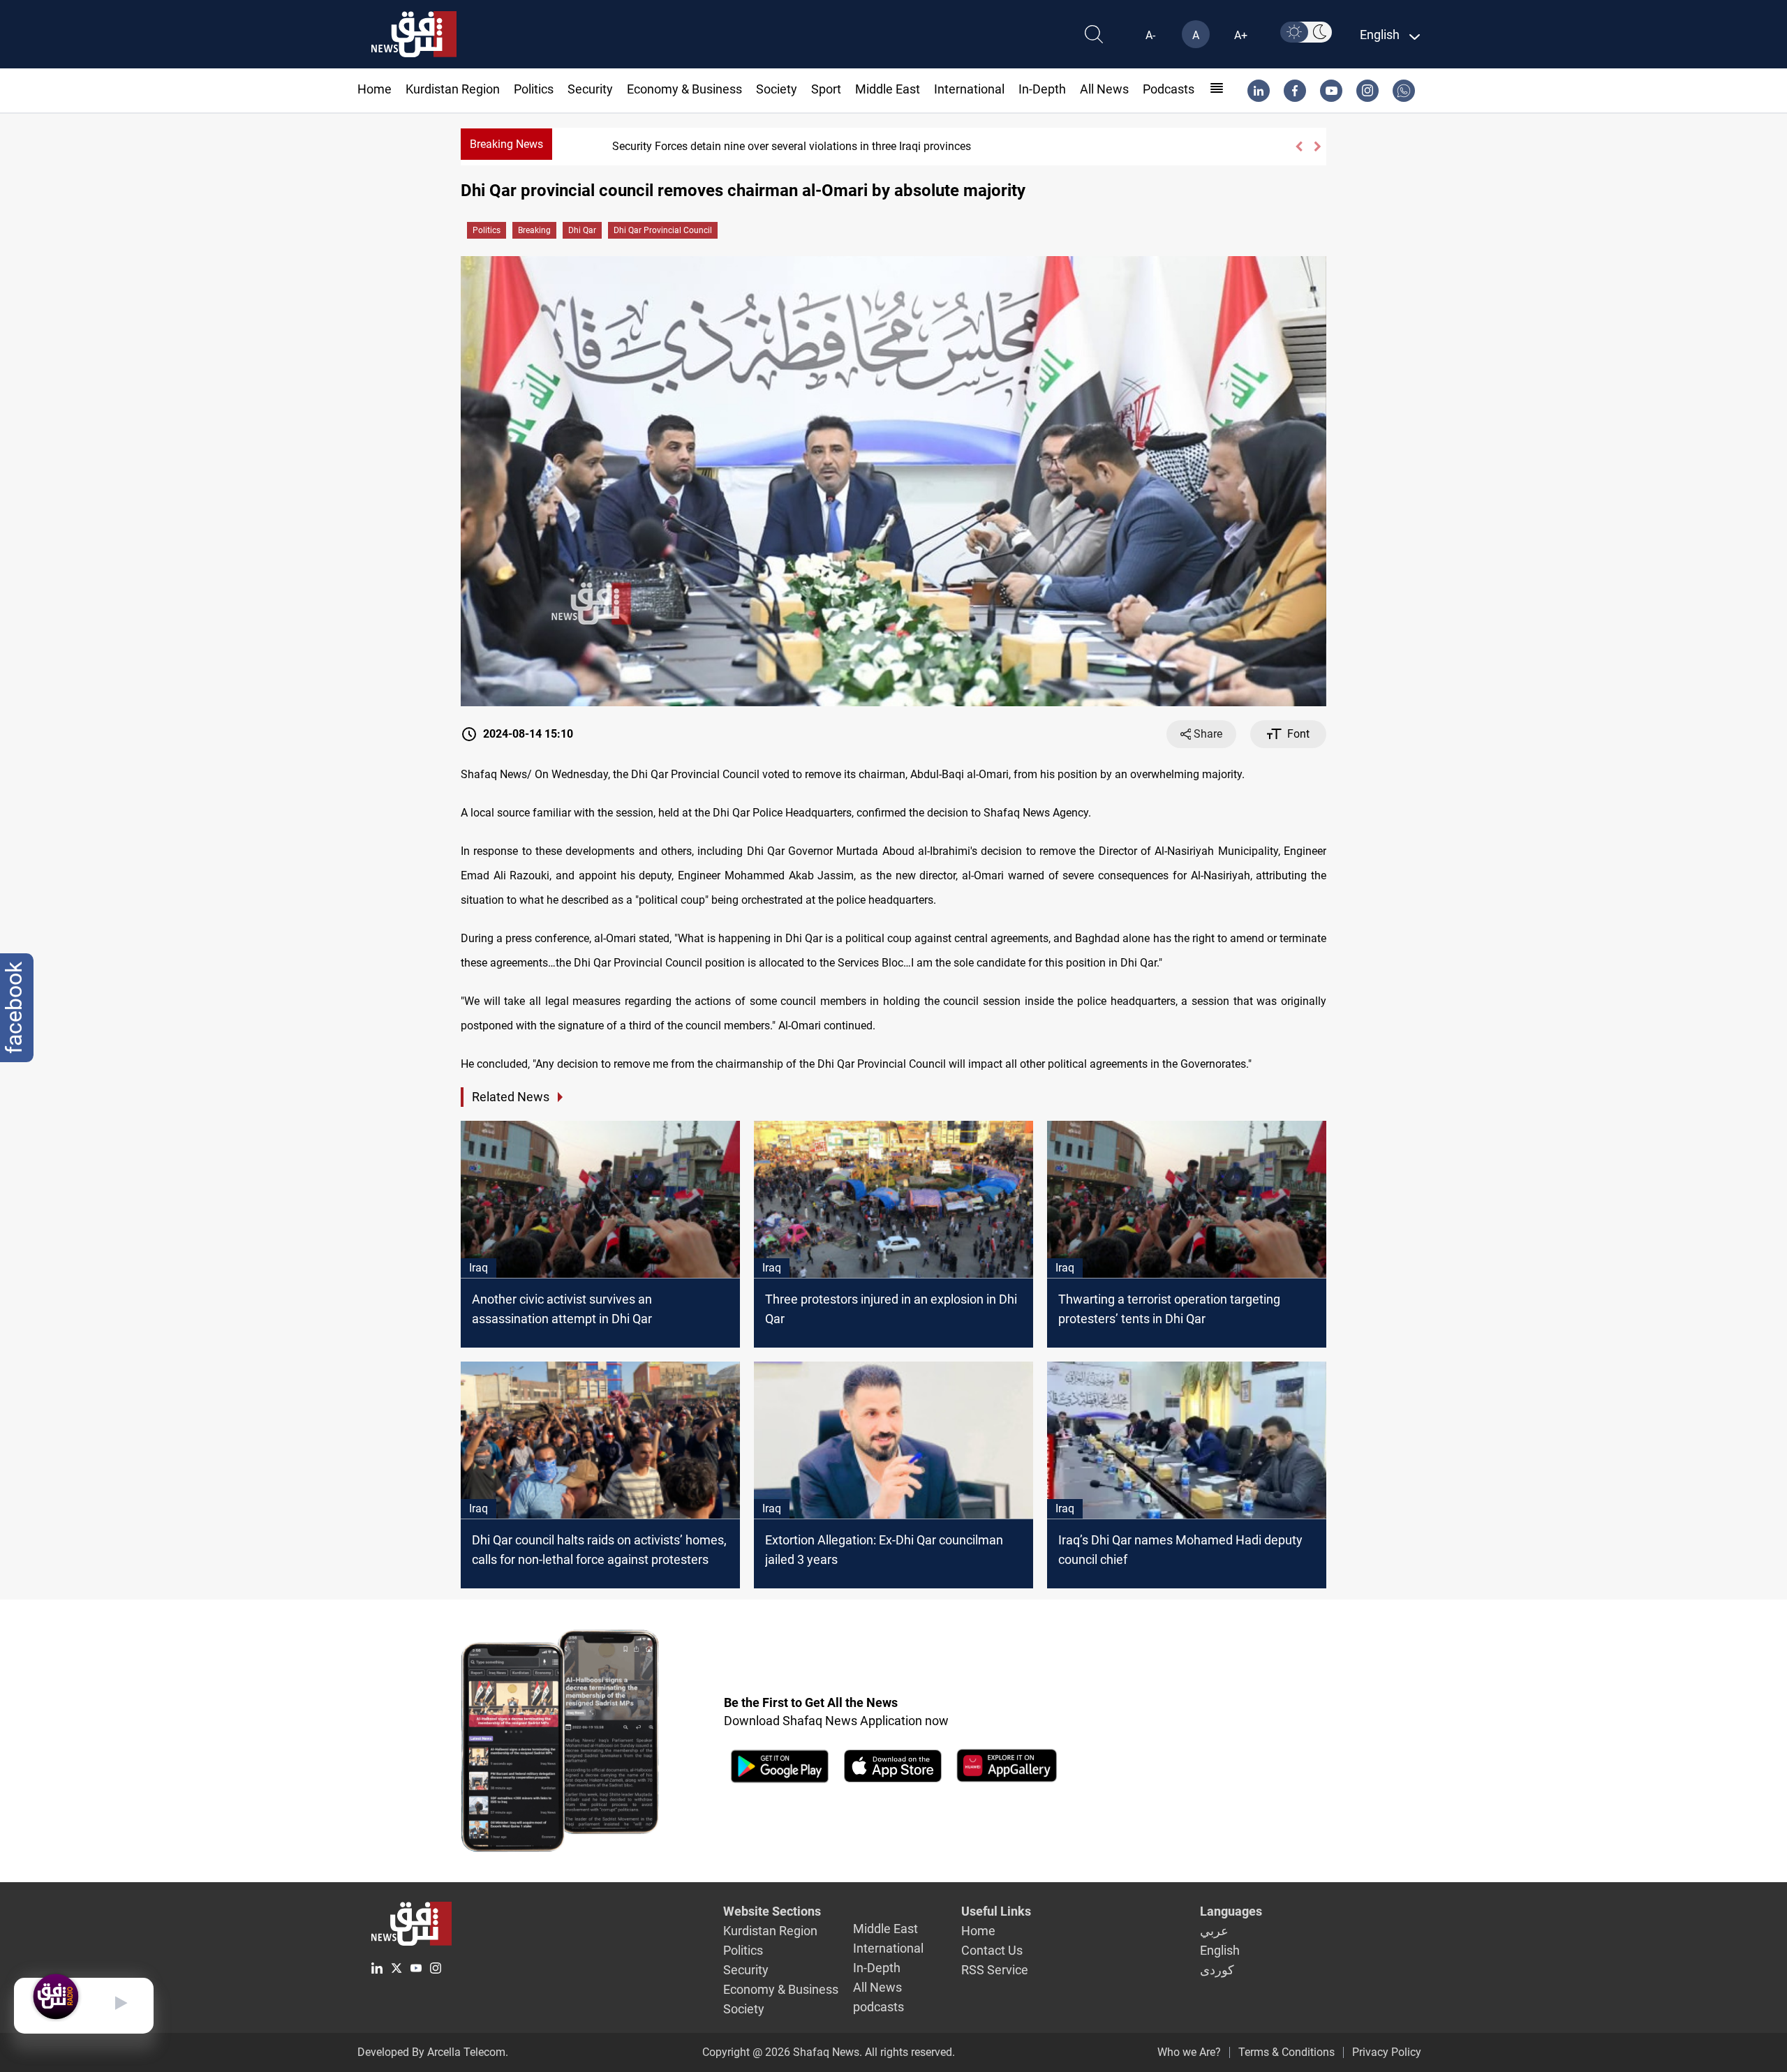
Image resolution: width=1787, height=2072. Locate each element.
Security (590, 89)
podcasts (1169, 89)
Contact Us (992, 1950)
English (1220, 1950)
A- (1150, 35)
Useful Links (996, 1911)
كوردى (1217, 1970)
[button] (1299, 147)
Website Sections (772, 1911)
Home (375, 89)
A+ (1241, 35)
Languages (1231, 1911)
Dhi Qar (582, 230)
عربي (1214, 1931)
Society (777, 89)
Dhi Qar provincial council (663, 230)
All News (1104, 89)
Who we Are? (1189, 2052)
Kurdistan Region (453, 89)
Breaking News (506, 144)
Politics (534, 89)
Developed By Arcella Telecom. (433, 2052)
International (969, 89)
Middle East (888, 89)
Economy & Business (684, 89)
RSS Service (995, 1970)
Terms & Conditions (1287, 2052)
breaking (534, 230)
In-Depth (1042, 89)
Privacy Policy (1387, 2052)
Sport (826, 89)
